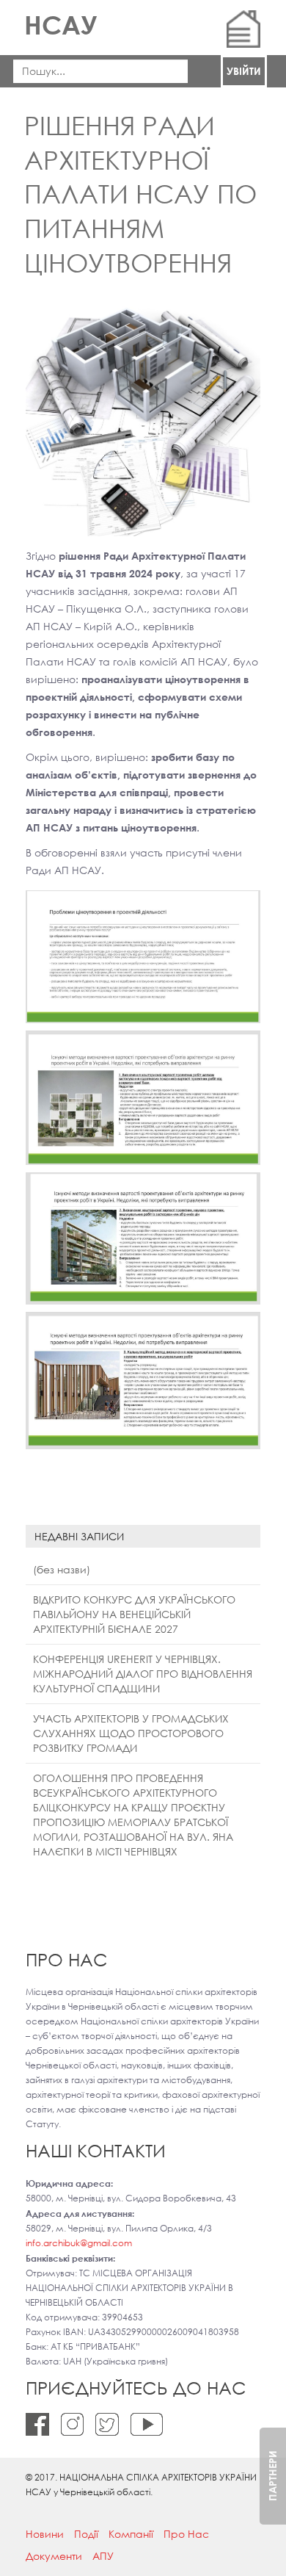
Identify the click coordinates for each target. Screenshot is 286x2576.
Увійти (244, 71)
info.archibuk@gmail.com (79, 2243)
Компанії (131, 2534)
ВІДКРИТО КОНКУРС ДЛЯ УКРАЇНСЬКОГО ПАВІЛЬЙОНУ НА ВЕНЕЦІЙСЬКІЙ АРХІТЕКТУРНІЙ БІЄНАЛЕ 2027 (134, 1614)
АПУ (103, 2556)
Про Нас (186, 2534)
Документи (54, 2556)
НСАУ (60, 25)
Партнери (272, 2476)
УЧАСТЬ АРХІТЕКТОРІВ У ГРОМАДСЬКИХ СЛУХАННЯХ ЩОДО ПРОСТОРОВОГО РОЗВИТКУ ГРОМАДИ (131, 1733)
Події (86, 2534)
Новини (45, 2534)
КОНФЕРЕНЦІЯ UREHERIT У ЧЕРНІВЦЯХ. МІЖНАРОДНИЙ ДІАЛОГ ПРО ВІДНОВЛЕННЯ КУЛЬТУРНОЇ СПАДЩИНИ (143, 1674)
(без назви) (62, 1569)
